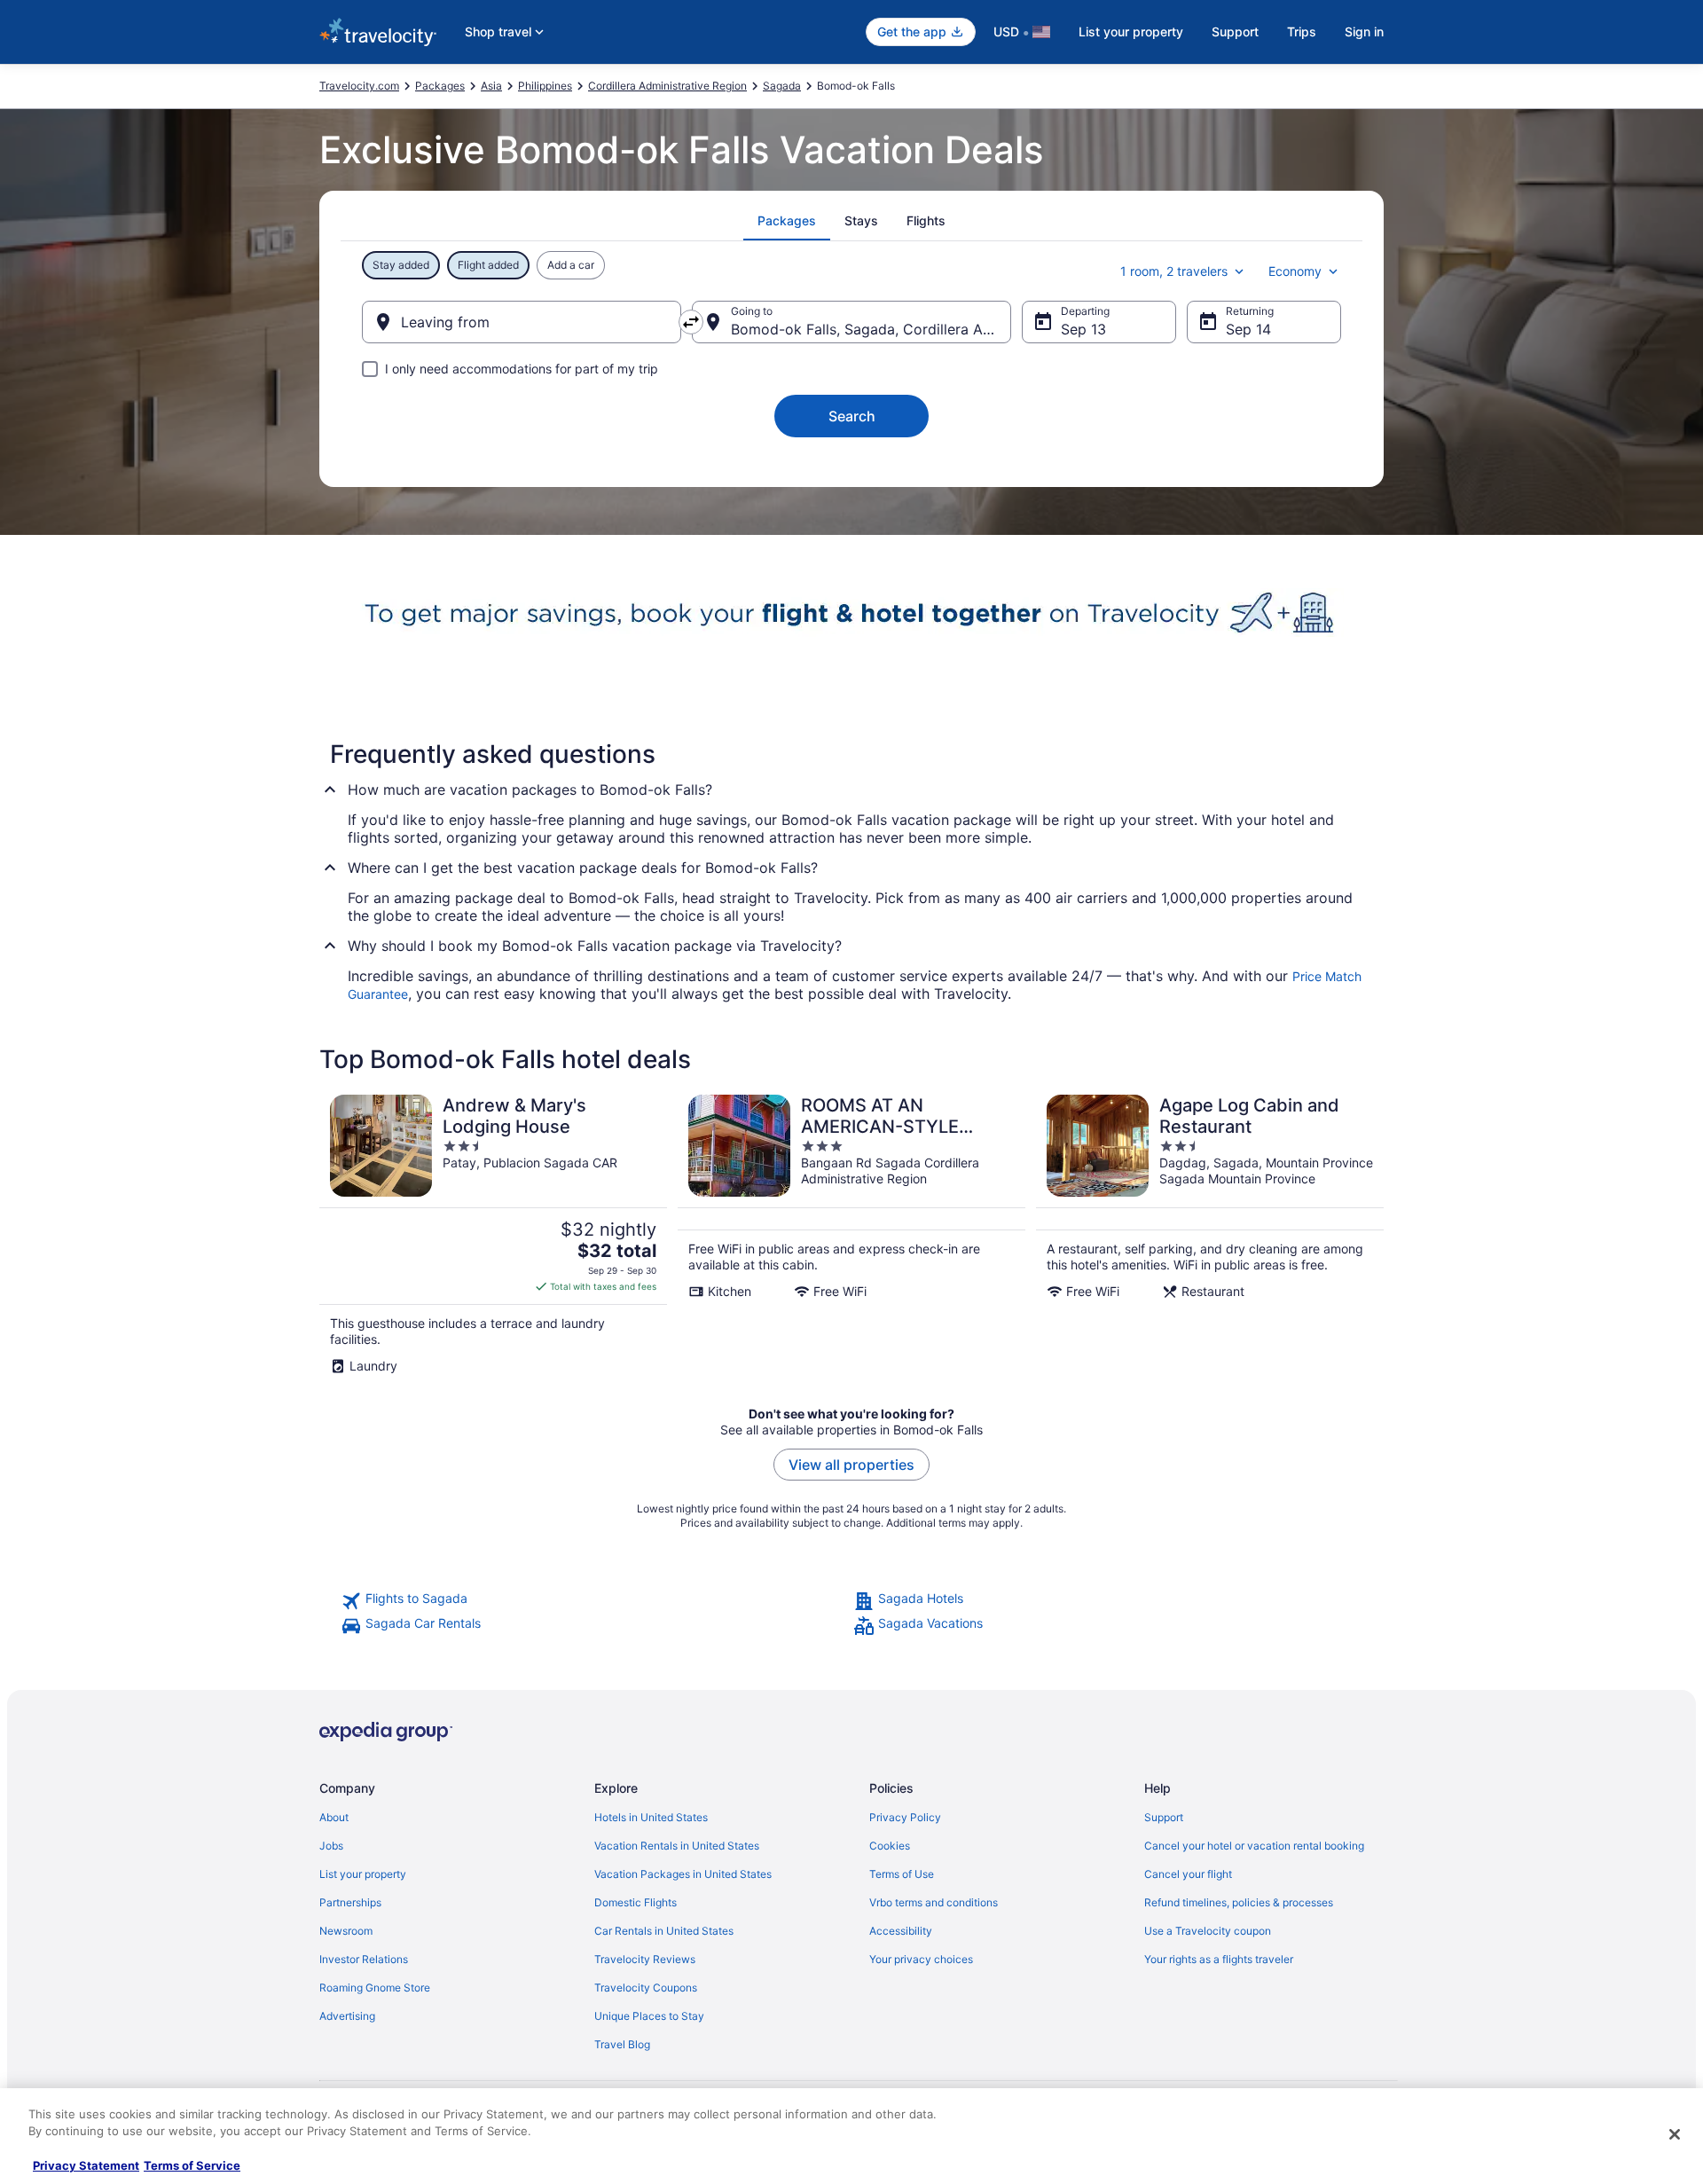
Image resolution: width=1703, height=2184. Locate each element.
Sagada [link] (782, 86)
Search (852, 416)
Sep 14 (1248, 329)
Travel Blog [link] (622, 2044)
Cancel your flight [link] (1188, 1874)
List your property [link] (363, 1874)
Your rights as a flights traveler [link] (1219, 1959)
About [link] (334, 1817)
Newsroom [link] (346, 1931)
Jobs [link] (331, 1846)
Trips (1302, 31)
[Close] (1675, 2134)
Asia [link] (491, 86)
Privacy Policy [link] (905, 1817)
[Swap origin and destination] (691, 322)
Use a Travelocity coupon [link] (1208, 1931)
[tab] (787, 221)
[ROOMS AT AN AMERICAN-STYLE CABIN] (851, 1234)
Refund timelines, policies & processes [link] (1239, 1902)
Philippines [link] (545, 86)
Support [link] (1164, 1817)
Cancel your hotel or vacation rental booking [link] (1254, 1846)
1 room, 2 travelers (1174, 271)
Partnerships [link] (350, 1902)
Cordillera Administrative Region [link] (667, 86)
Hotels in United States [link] (651, 1817)
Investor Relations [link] (364, 1959)
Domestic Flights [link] (636, 1902)
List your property (1131, 31)
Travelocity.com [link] (359, 86)
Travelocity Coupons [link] (646, 1988)
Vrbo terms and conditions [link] (934, 1902)
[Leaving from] (522, 322)
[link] (595, 1601)
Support (1235, 31)
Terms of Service (192, 2165)
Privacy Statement (86, 2165)
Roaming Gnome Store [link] (375, 1988)
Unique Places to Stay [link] (649, 2016)
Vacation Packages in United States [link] (683, 1874)
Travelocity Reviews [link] (645, 1959)
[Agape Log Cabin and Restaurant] (1210, 1234)
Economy (1295, 271)
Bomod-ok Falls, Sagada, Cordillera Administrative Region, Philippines (871, 329)
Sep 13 (1083, 329)
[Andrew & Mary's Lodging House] (493, 1234)
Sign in (1364, 31)
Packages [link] (440, 86)
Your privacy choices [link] (921, 1959)
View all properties (851, 1465)
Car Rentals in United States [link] (664, 1931)
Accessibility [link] (901, 1931)
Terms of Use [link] (902, 1874)
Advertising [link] (347, 2016)
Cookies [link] (890, 1846)
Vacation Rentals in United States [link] (677, 1846)
